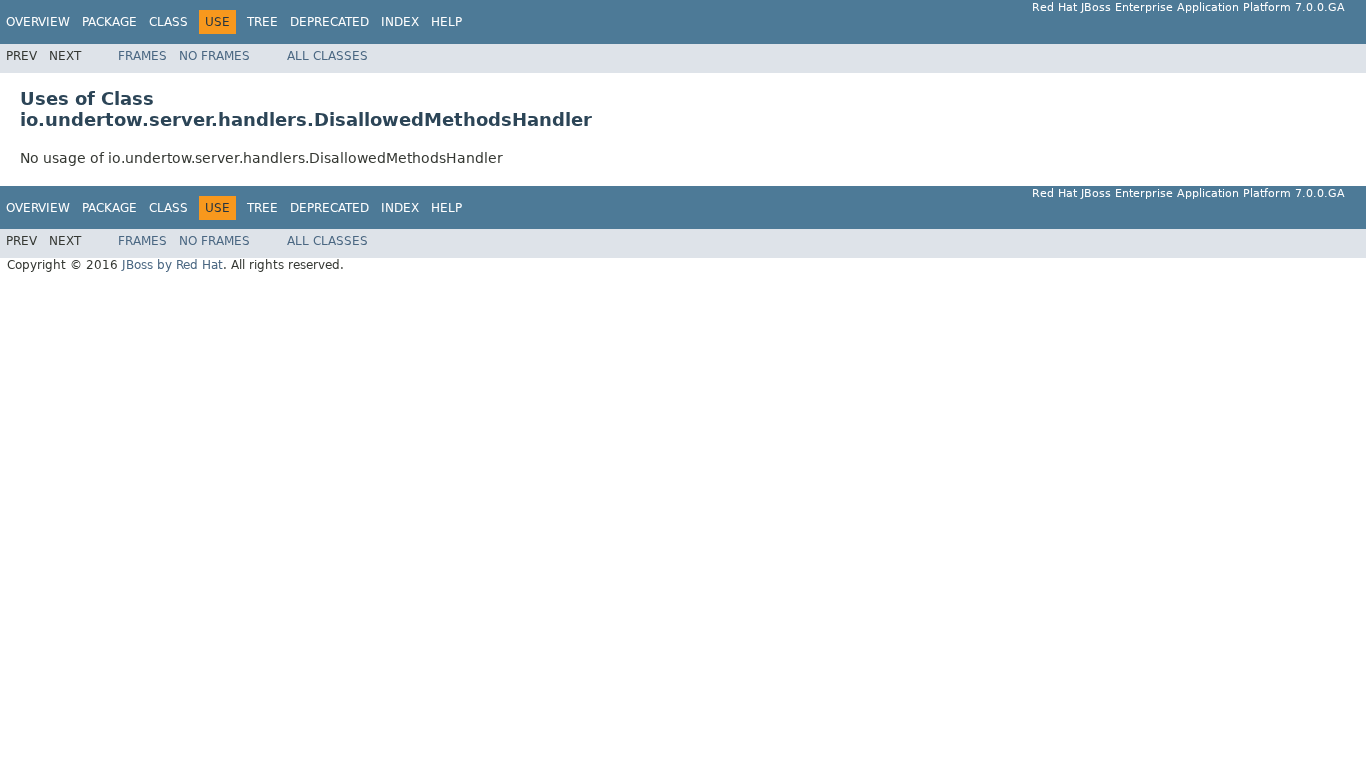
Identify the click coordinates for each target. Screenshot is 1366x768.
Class (168, 22)
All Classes (327, 56)
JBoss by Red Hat (172, 265)
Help (446, 22)
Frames (142, 56)
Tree (262, 22)
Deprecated (329, 22)
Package (109, 22)
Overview (38, 22)
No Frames (214, 56)
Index (400, 22)
